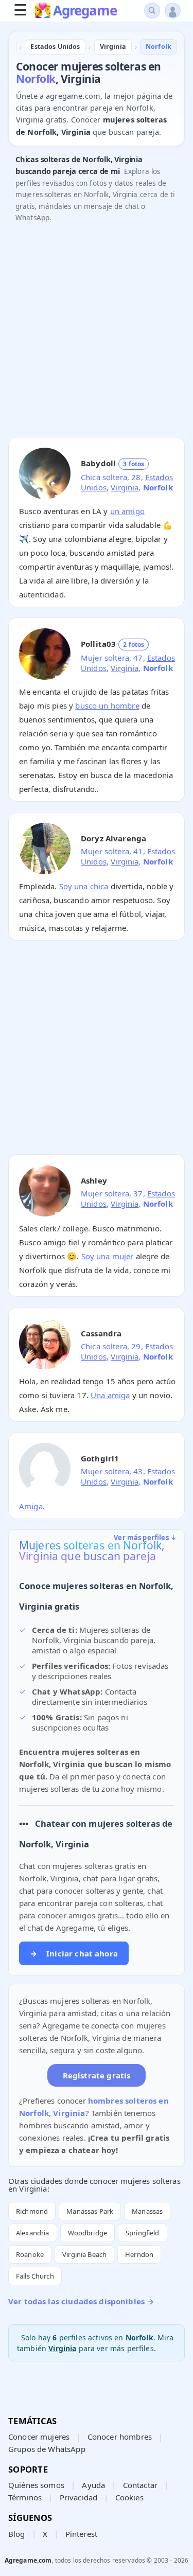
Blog (17, 2534)
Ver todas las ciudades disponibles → (81, 2301)
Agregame (85, 11)
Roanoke (30, 2254)
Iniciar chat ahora (74, 1953)
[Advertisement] (97, 333)
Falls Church (35, 2276)
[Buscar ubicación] (152, 11)
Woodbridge (88, 2233)
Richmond (32, 2211)
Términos (25, 2497)
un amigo (127, 511)
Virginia (125, 487)
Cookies (129, 2497)
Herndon (139, 2254)
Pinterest (81, 2534)
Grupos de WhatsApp (47, 2449)
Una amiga (110, 1395)
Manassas (147, 2211)
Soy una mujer (108, 1256)
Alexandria (33, 2233)
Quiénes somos (36, 2485)
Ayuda (93, 2485)
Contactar (140, 2485)
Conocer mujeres (39, 2437)
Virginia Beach (84, 2254)
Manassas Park (90, 2211)
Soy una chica (84, 886)
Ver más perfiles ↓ (145, 1538)
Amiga (31, 1506)
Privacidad (79, 2497)
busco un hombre (107, 705)
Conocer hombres (120, 2437)
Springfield (143, 2233)
